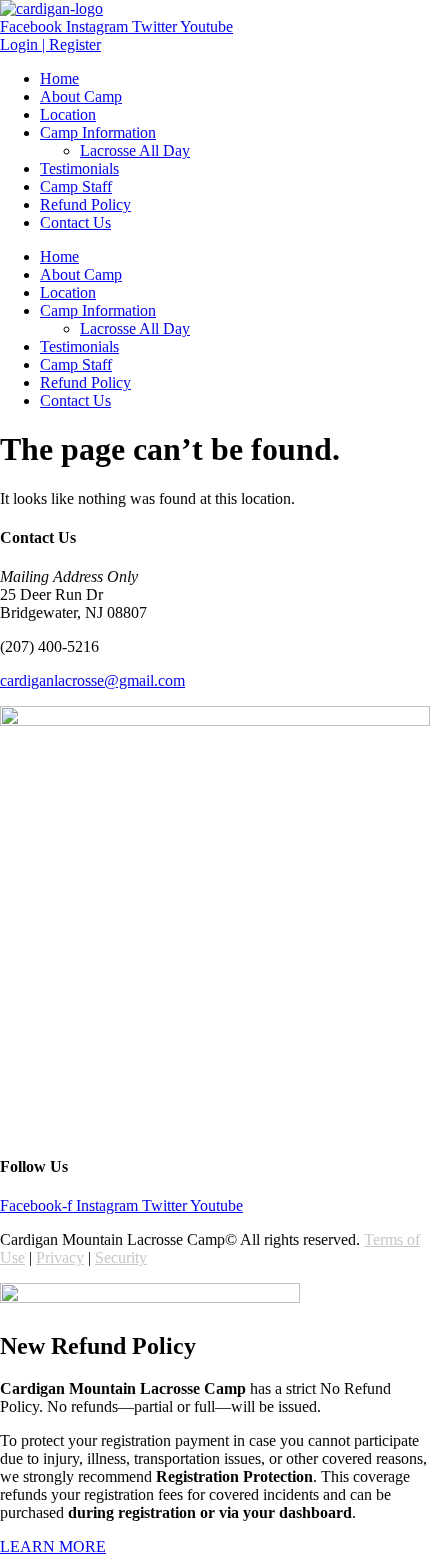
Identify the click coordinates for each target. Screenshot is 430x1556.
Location (68, 114)
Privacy (60, 1257)
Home (59, 78)
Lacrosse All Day (135, 150)
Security (121, 1257)
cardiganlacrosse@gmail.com (92, 680)
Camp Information (98, 132)
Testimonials (79, 168)
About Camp (81, 96)
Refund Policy (85, 204)
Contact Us (75, 222)
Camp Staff (76, 186)
